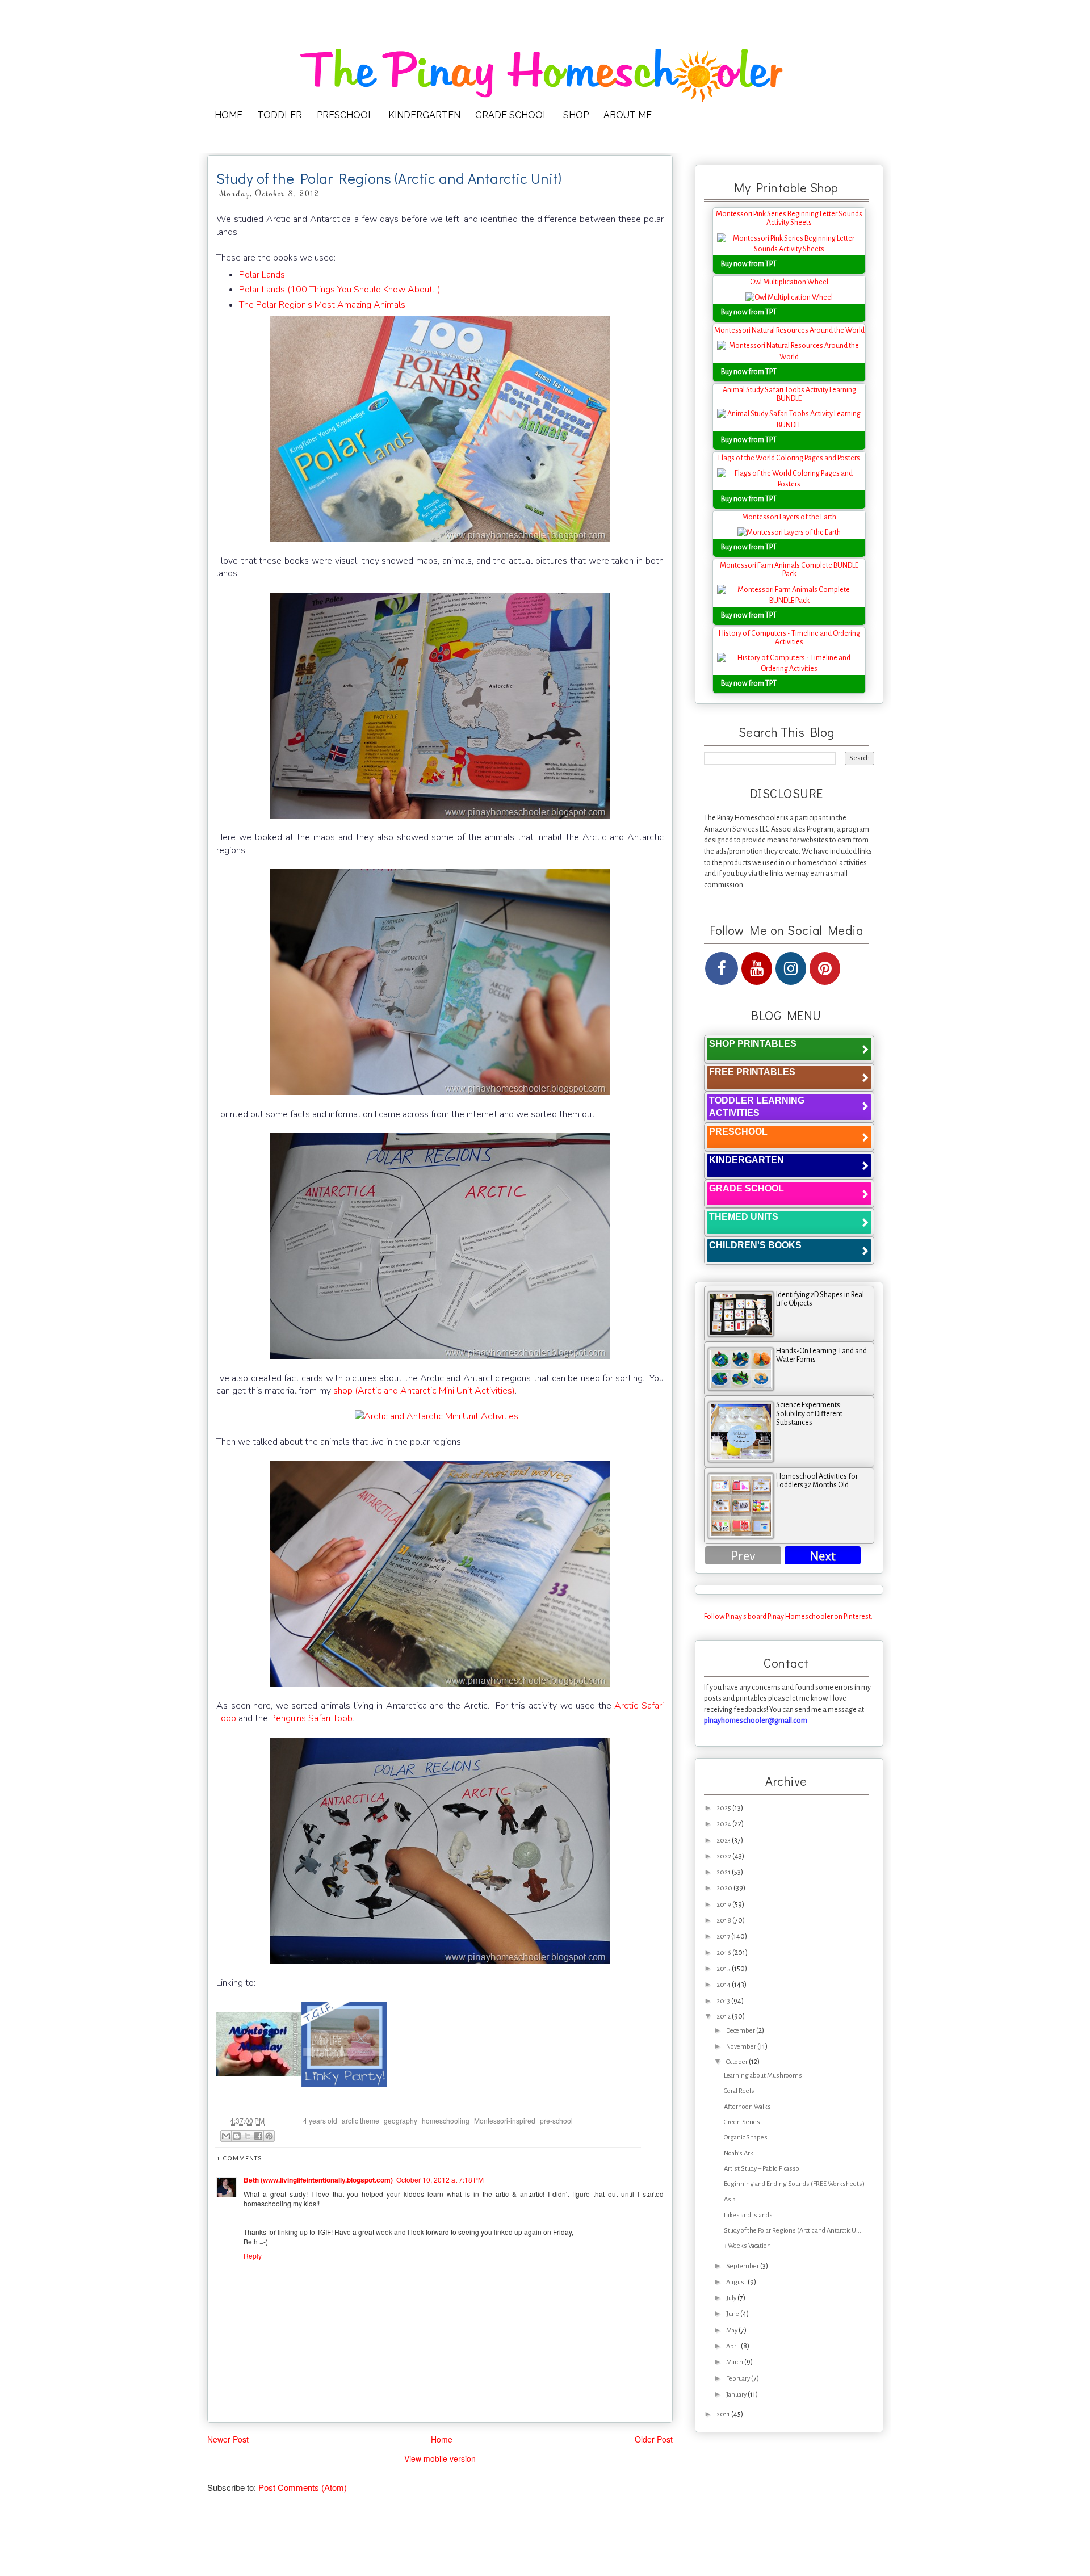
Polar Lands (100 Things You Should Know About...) (340, 290)
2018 (724, 1921)
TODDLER (280, 115)
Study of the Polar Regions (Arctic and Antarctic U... (793, 2231)
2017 (724, 1937)
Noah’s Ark (739, 2153)
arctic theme (360, 2120)
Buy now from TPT (749, 264)
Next (823, 1556)
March (735, 2362)
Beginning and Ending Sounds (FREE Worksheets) (794, 2184)
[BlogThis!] (237, 2136)
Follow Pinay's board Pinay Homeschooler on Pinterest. (788, 1617)
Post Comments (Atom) (303, 2487)
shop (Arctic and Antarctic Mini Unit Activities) (424, 1391)
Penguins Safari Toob (311, 1718)
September (743, 2266)
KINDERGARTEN (424, 115)
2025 (724, 1808)
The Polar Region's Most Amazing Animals (322, 305)
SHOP (576, 115)
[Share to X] (248, 2136)
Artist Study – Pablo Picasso (762, 2169)
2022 (724, 1857)
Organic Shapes (746, 2137)
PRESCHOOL (345, 115)
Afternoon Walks (747, 2107)
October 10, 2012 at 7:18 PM (440, 2179)
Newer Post (228, 2439)
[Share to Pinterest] (269, 2136)
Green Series (742, 2122)
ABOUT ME (628, 115)
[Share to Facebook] (258, 2136)
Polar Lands (262, 275)
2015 (724, 1969)
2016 (724, 1953)
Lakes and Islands (748, 2215)
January (737, 2395)
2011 (724, 2415)
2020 (725, 1888)
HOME (229, 115)
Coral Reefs (739, 2091)
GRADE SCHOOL (512, 115)
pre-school (556, 2120)
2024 (724, 1824)
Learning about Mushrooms (763, 2076)
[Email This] (226, 2136)
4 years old (320, 2120)
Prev (743, 1556)
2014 (724, 1985)
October (737, 2062)
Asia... (732, 2199)
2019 (724, 1905)
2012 (724, 2017)
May (732, 2330)
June (733, 2314)
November (742, 2047)
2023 (724, 1841)
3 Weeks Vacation (747, 2246)
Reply (253, 2256)
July (732, 2298)
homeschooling (446, 2120)
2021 (724, 1872)
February (739, 2379)
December (741, 2031)
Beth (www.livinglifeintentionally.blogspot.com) (318, 2180)
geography (401, 2120)
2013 (724, 2001)
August (737, 2282)
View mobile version (440, 2458)
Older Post (654, 2439)
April (733, 2346)
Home (442, 2439)
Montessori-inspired (505, 2120)
